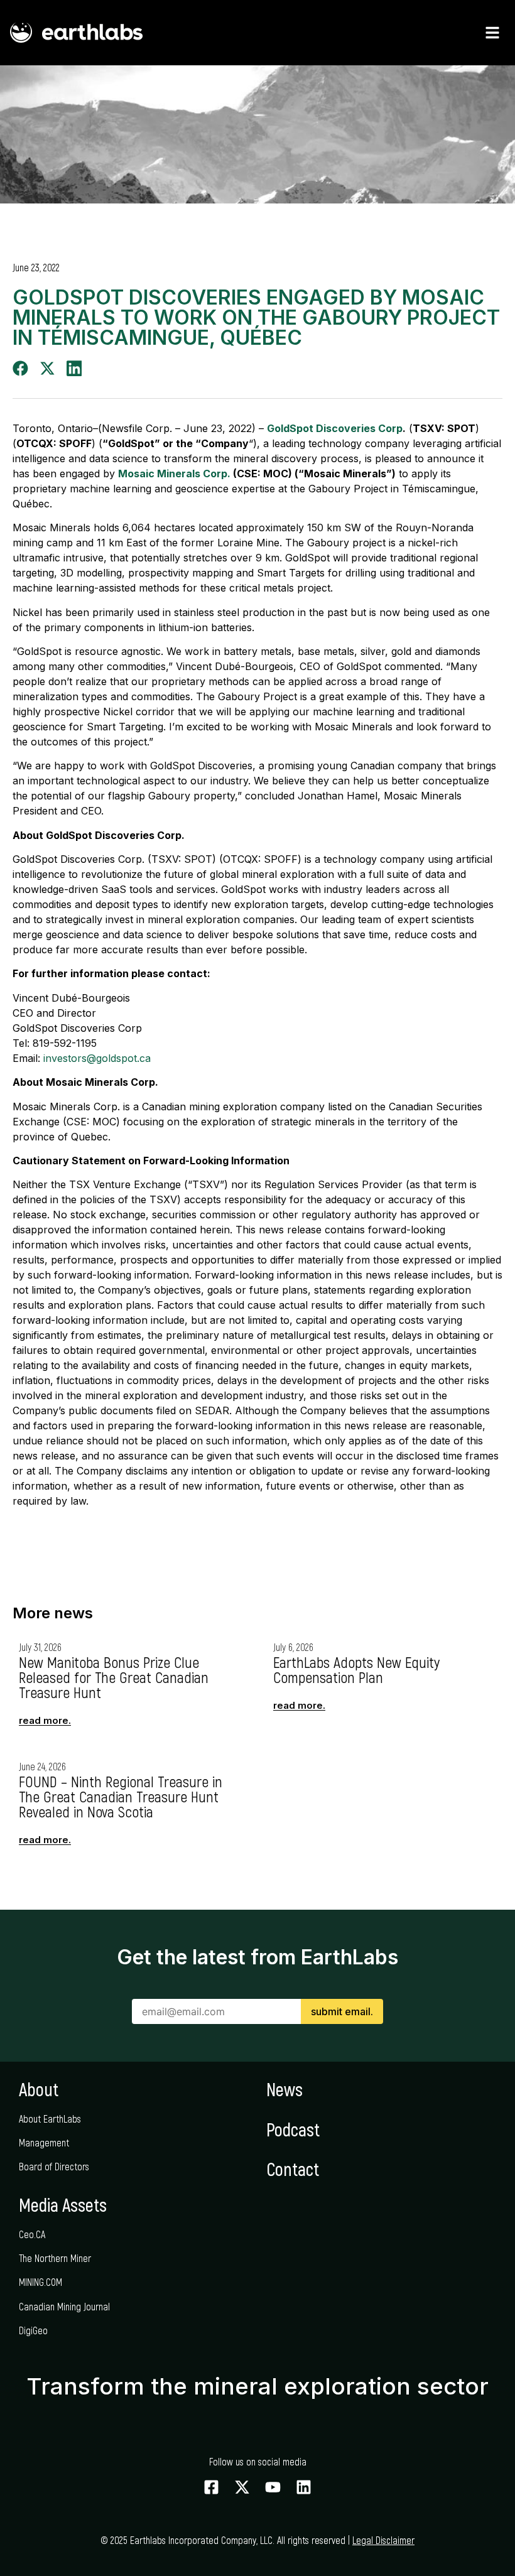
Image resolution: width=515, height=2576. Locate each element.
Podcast (293, 2129)
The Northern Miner (55, 2258)
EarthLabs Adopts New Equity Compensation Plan (356, 1670)
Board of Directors (54, 2166)
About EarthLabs (50, 2119)
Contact (293, 2169)
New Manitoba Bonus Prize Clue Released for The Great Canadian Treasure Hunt (114, 1677)
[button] (20, 368)
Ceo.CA (32, 2234)
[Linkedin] (304, 2487)
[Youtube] (273, 2487)
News (285, 2089)
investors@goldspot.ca (97, 1058)
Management (44, 2142)
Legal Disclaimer (383, 2540)
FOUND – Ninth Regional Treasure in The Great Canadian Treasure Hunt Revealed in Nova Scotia (121, 1796)
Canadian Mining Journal (64, 2306)
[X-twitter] (242, 2487)
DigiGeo (33, 2330)
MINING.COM (41, 2282)
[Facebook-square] (211, 2487)
